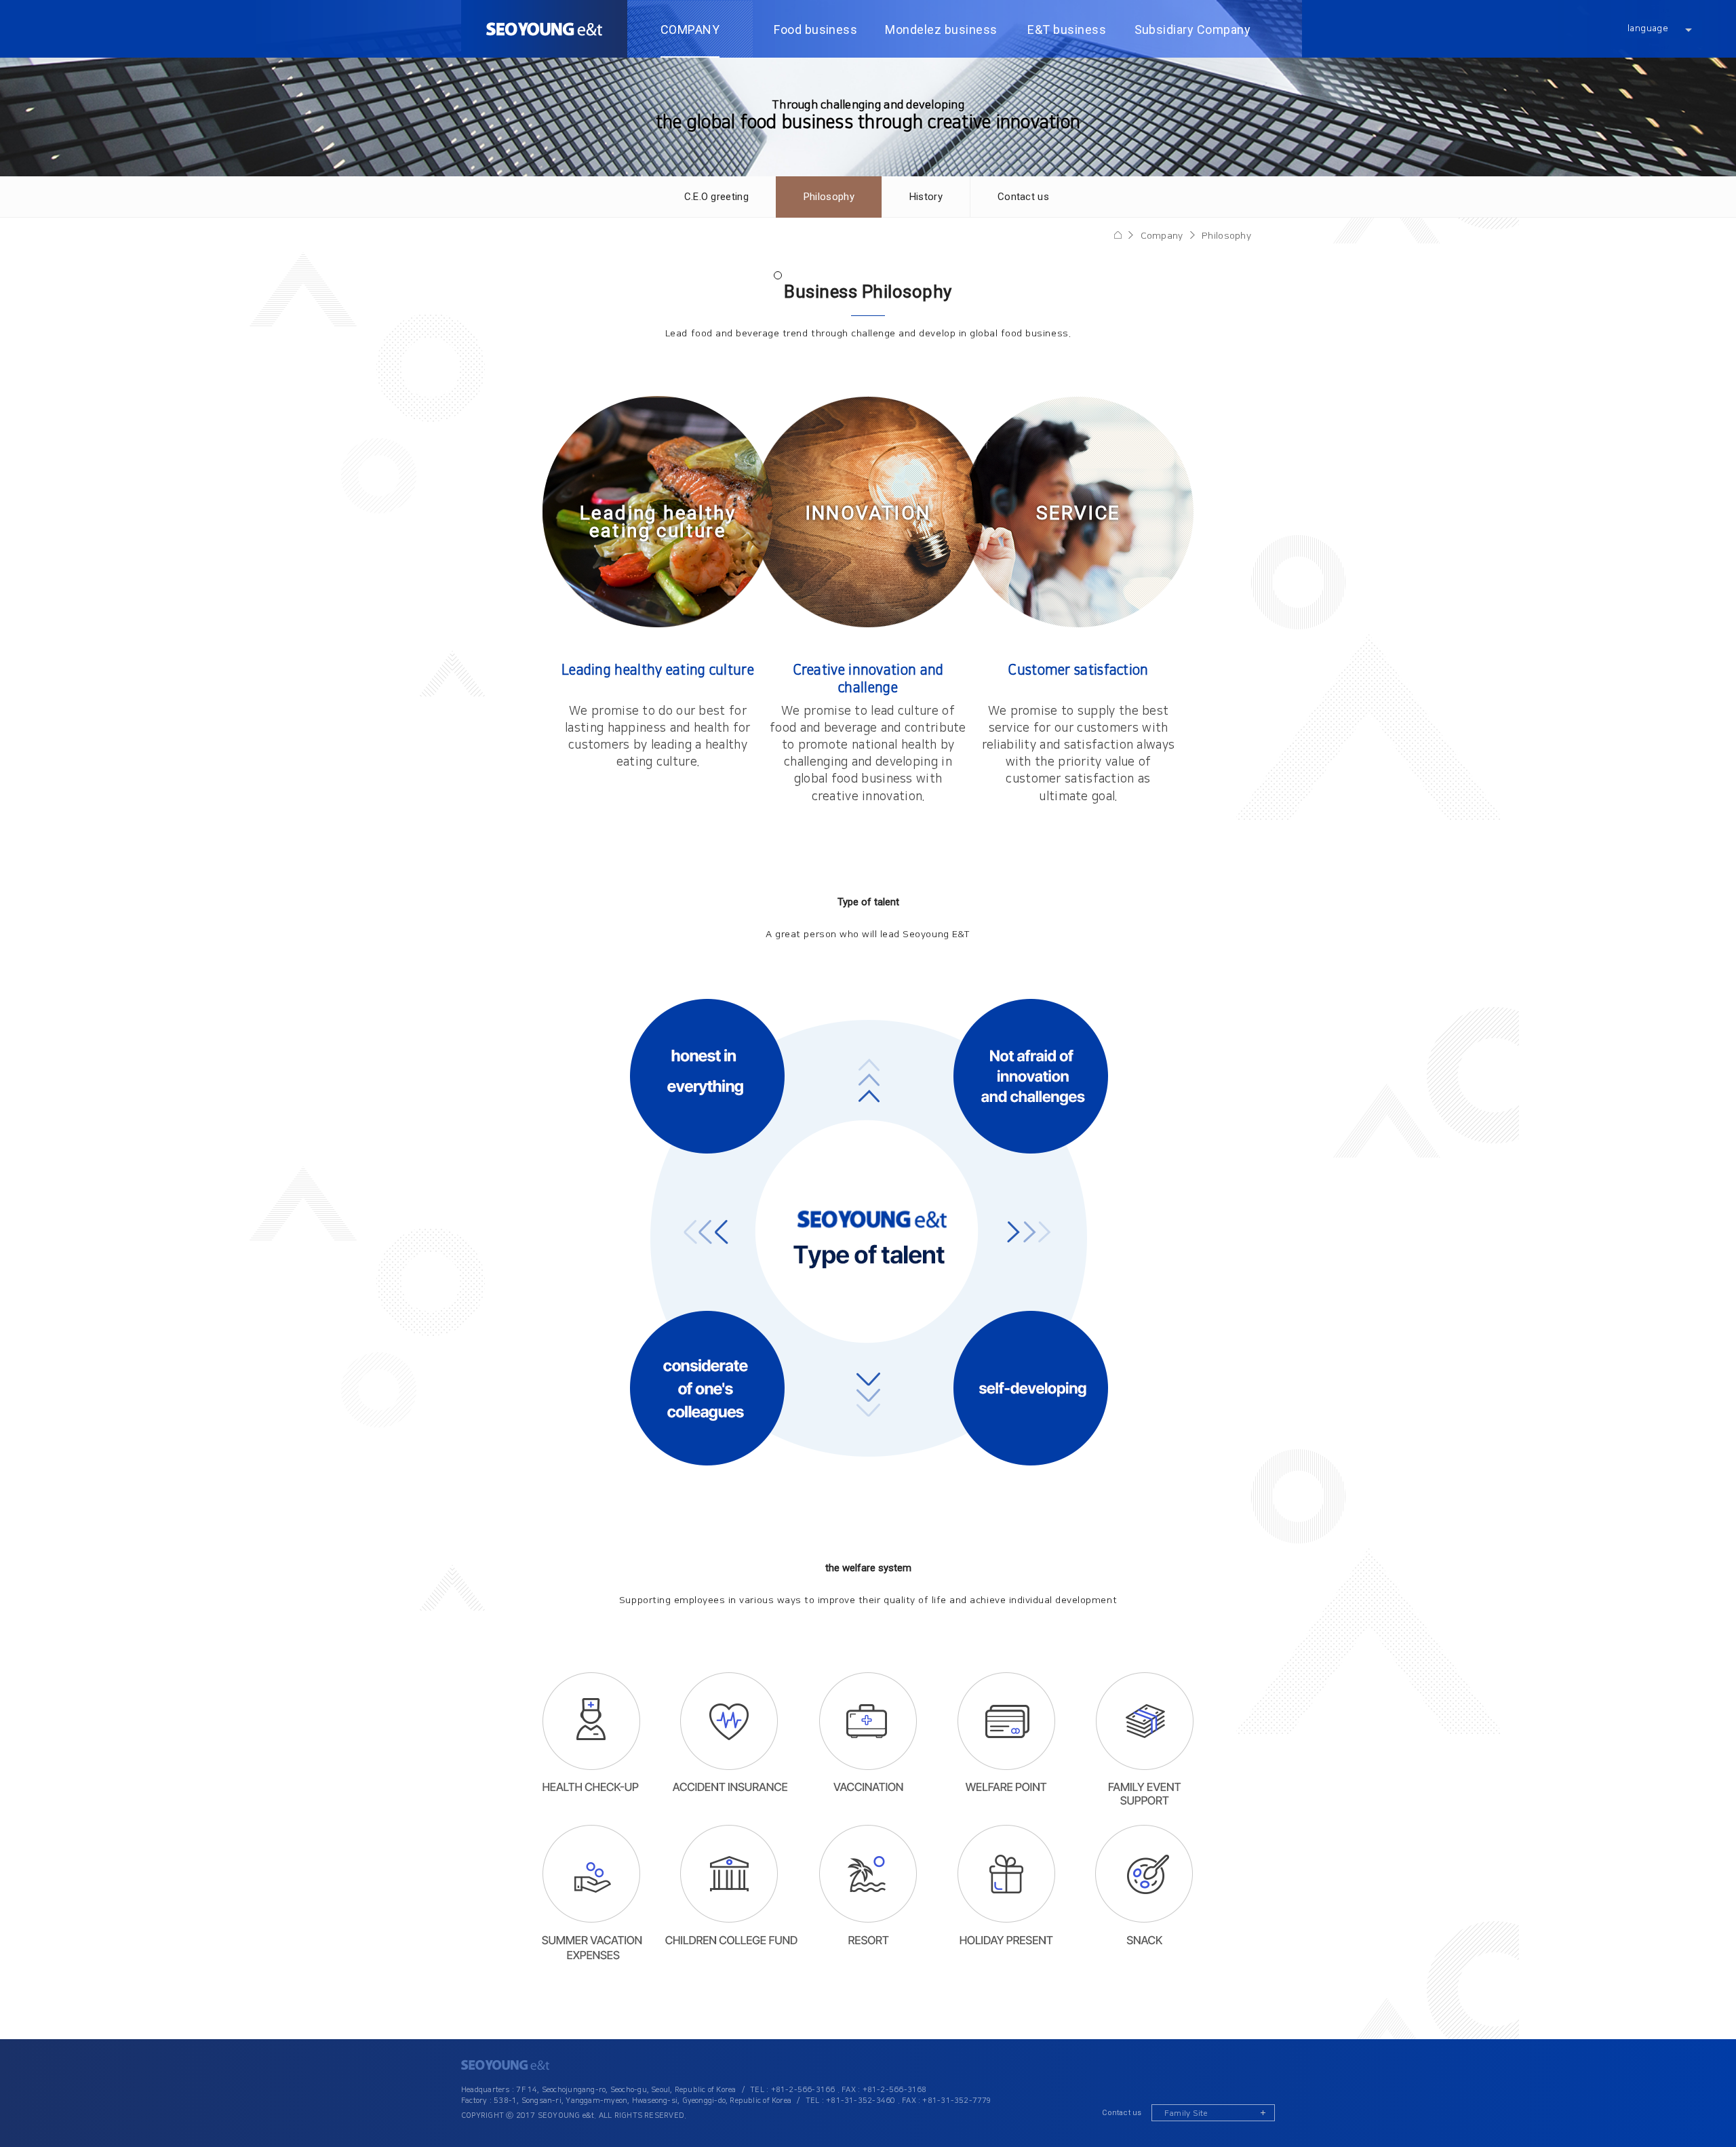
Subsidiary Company (1193, 29)
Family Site (1186, 2113)
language (1648, 28)
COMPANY (690, 29)
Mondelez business (941, 29)
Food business (815, 29)
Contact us (1122, 2113)
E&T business (1067, 29)
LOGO (544, 29)
